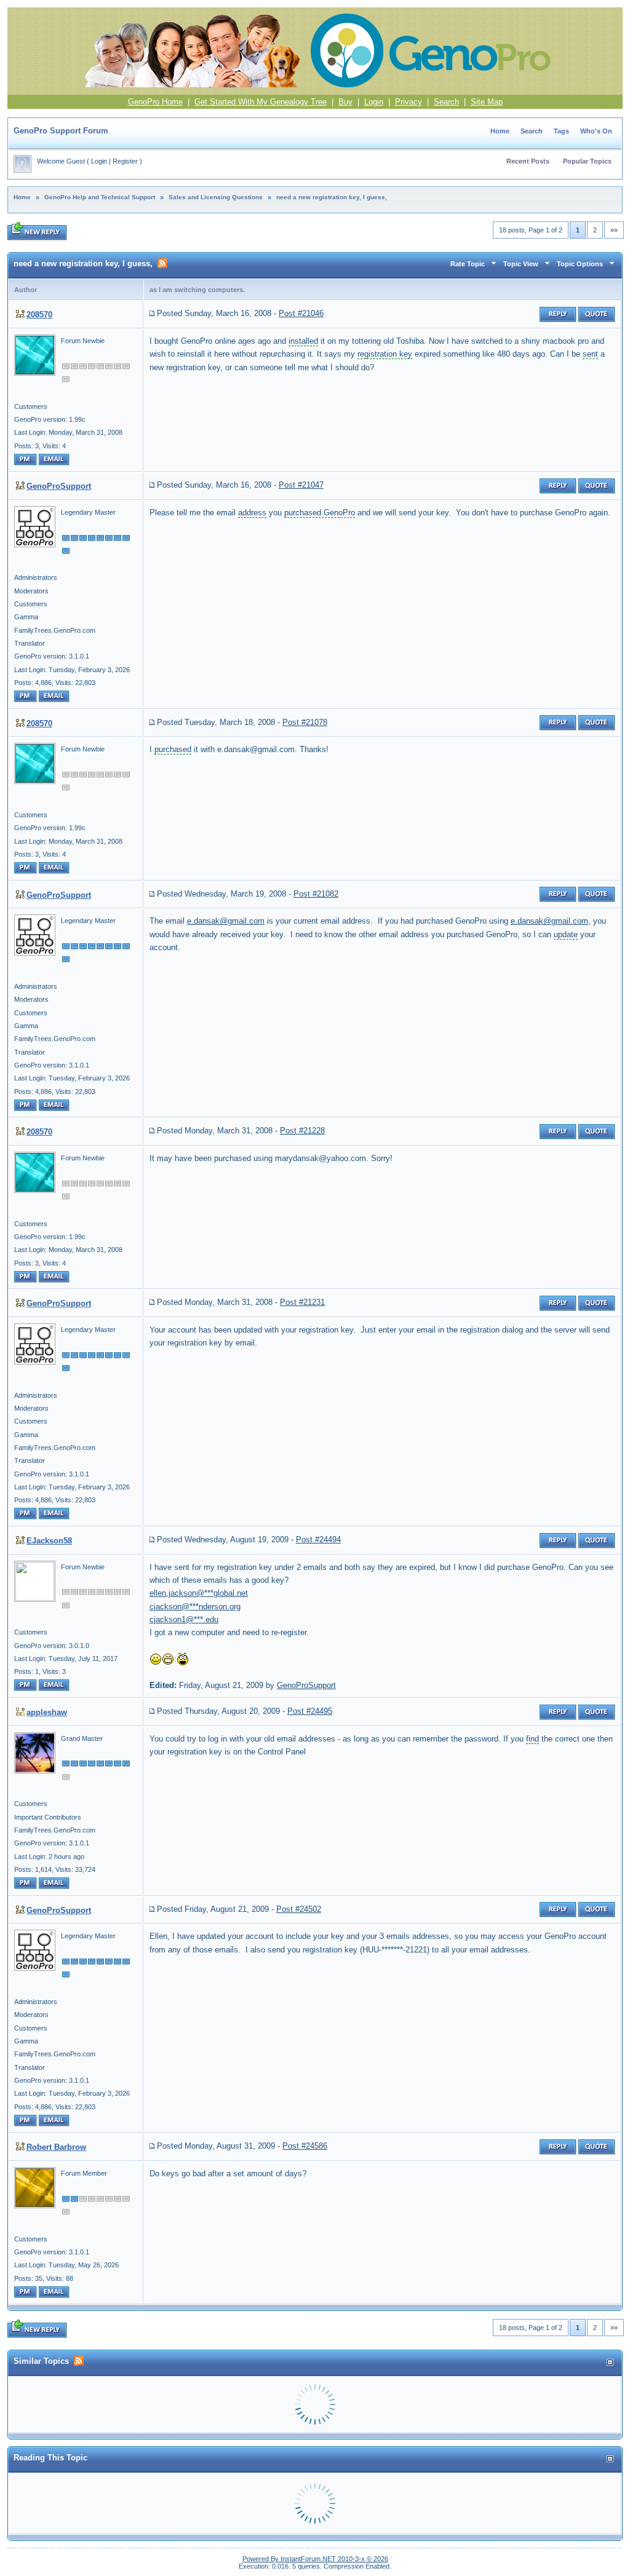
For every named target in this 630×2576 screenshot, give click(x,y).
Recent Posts (528, 161)
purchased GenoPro (320, 513)
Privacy (409, 102)
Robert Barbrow (56, 2147)
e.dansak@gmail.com (226, 921)
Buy (345, 102)
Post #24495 (310, 1711)
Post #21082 (316, 894)
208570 (39, 315)
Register (125, 161)
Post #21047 (301, 485)
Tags (561, 131)
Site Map (487, 102)
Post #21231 (302, 1302)
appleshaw (47, 1712)
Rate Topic (468, 264)
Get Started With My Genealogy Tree (261, 102)
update (566, 934)
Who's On (596, 131)
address (252, 513)
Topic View (521, 264)
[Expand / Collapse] (610, 2362)
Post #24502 (299, 1909)
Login (374, 102)
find (532, 1739)
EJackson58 (49, 1541)
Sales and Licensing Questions (216, 197)
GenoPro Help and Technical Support (100, 197)
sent (590, 354)
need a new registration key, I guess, (332, 197)
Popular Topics (587, 161)
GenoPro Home (155, 102)
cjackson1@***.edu (184, 1619)
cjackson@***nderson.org (195, 1607)
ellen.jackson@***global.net (199, 1593)
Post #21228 (302, 1131)
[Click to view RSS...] (162, 263)
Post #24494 (318, 1540)
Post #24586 (305, 2146)
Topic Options (580, 264)
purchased (173, 749)
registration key (385, 354)
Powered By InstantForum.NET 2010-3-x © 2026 (315, 2559)
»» (614, 230)
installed (303, 341)
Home (500, 131)
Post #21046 (301, 313)
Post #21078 (305, 722)
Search (446, 102)
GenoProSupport (59, 486)
